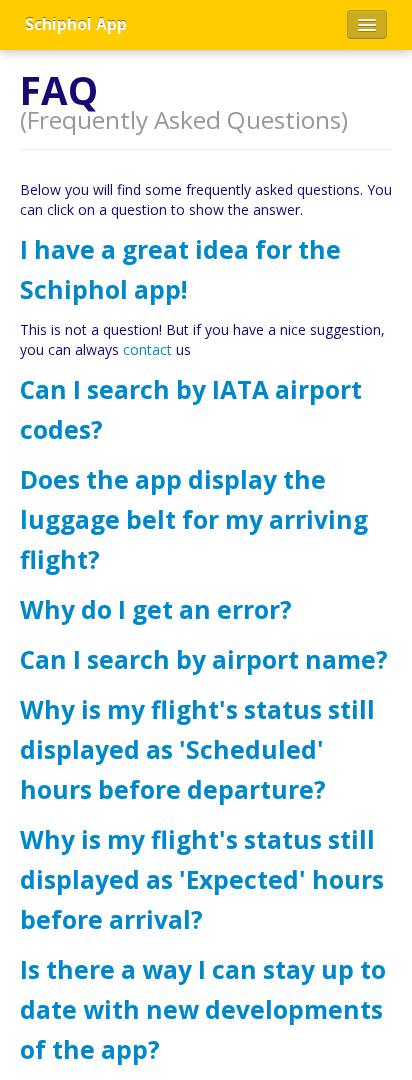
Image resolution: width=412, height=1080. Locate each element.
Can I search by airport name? (204, 659)
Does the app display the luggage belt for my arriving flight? (194, 519)
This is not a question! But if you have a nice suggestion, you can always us (202, 339)
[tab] (206, 270)
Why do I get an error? (156, 609)
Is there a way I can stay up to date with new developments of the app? (203, 1009)
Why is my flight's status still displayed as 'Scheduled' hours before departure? (197, 749)
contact (147, 349)
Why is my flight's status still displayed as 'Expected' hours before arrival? (202, 879)
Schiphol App (76, 24)
